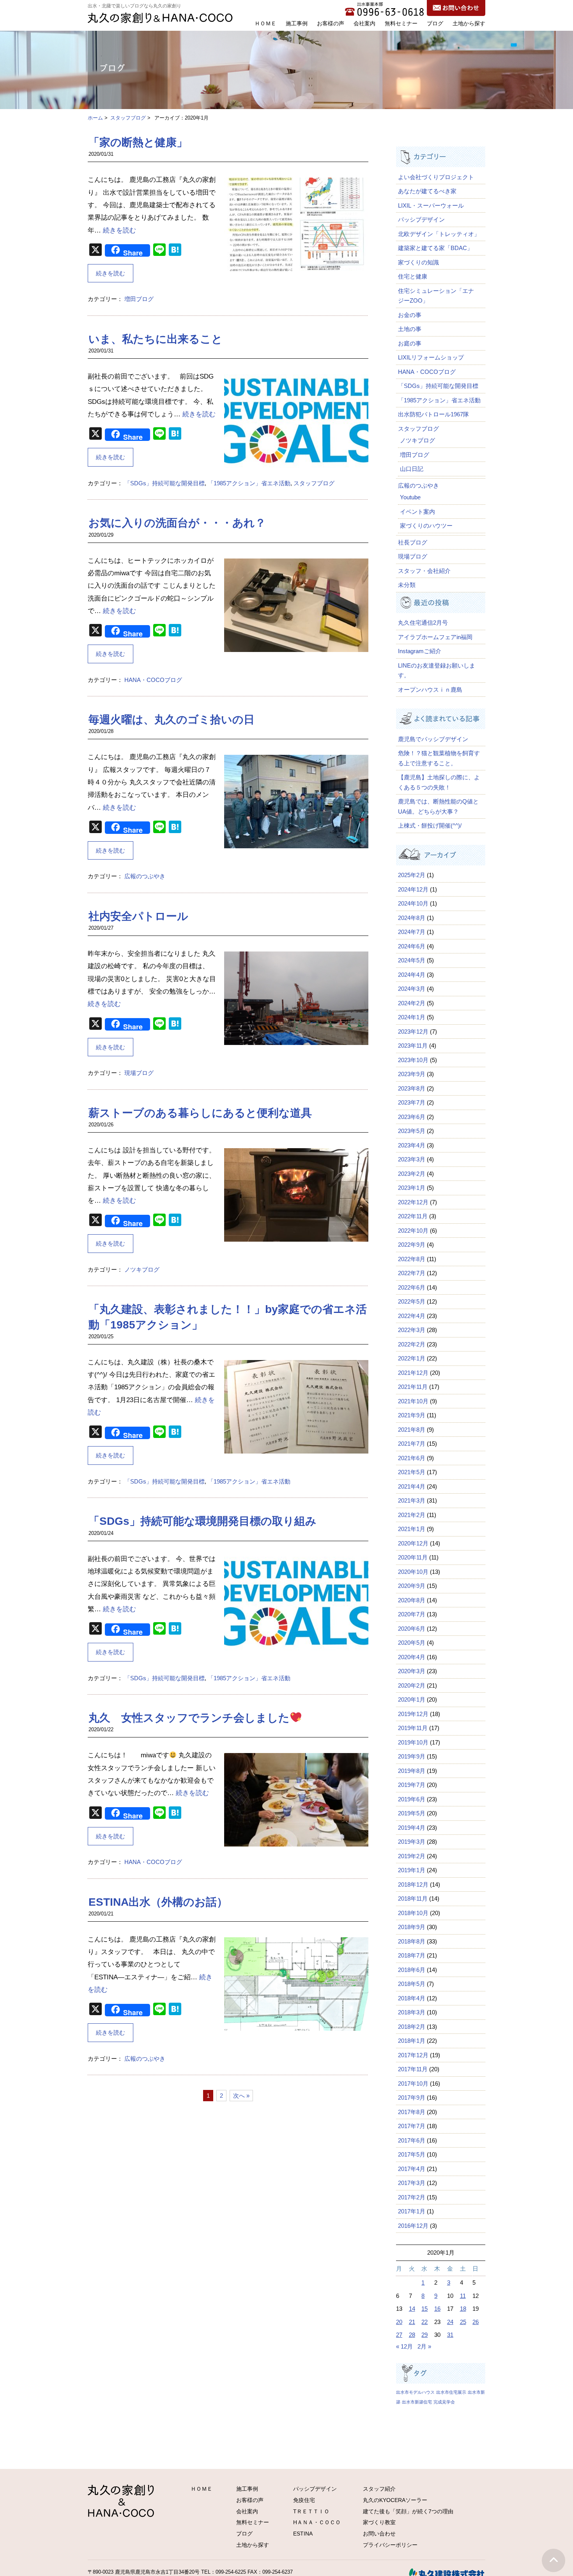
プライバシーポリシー (390, 2545)
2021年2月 (412, 1515)
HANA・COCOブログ (153, 680)
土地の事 (410, 329)
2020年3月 (412, 1671)
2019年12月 (413, 1714)
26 (476, 2322)
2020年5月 (412, 1643)
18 (463, 2309)
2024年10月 (413, 903)
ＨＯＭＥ (265, 23)
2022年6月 (412, 1287)
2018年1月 (412, 2041)
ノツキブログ (142, 1269)
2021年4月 (412, 1486)
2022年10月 (413, 1231)
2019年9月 (412, 1756)
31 (450, 2335)
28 (412, 2335)
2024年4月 (412, 975)
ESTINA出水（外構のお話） (158, 1902)
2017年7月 (412, 2126)
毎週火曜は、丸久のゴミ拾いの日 (172, 720)
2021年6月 (412, 1458)
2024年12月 (413, 889)
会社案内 (364, 23)
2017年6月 (412, 2140)
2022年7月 (412, 1273)
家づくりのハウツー (426, 526)
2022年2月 (412, 1344)
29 (424, 2335)
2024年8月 (412, 918)
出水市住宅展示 (451, 2392)
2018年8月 (412, 1941)
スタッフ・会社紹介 (424, 571)
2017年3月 (412, 2183)
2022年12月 (413, 1202)
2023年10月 (413, 1060)
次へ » (241, 2096)
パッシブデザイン (421, 219)
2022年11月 (413, 1216)
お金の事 (410, 315)
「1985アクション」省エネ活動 (249, 483)
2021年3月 (412, 1500)
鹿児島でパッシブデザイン (436, 739)
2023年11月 (413, 1046)
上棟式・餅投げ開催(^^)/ (430, 825)
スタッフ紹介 (379, 2489)
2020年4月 (412, 1657)
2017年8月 (412, 2112)
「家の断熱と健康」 (138, 142)
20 (399, 2322)
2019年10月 (413, 1742)
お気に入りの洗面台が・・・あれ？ (177, 523)
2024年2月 (412, 1003)
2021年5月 (412, 1472)
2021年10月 (413, 1401)
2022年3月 (412, 1330)
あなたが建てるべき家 (427, 191)
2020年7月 (412, 1614)
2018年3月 (412, 2012)
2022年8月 (412, 1259)
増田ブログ (139, 299)
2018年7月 (412, 1955)
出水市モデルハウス (415, 2392)
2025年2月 (412, 875)
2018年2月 (412, 2027)
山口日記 (412, 469)
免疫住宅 (304, 2500)
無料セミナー (401, 23)
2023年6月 (412, 1117)
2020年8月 (412, 1600)
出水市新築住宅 (417, 2402)
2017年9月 (412, 2098)
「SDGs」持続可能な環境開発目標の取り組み (202, 1521)
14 (412, 2309)
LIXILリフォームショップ (431, 357)
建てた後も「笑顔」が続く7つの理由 (408, 2511)
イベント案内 (417, 512)
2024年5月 (412, 960)
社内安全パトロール (138, 916)
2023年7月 (412, 1102)
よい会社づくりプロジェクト (436, 177)
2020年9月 (412, 1586)
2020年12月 (413, 1543)
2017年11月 (413, 2069)
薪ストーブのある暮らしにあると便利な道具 (200, 1113)
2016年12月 (413, 2226)
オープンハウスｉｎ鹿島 (430, 690)
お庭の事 (410, 343)
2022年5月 (412, 1301)
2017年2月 (412, 2197)
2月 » (424, 2346)
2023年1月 (412, 1188)
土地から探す (469, 23)
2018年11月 (413, 1899)
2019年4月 (412, 1828)
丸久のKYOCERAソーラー (395, 2500)
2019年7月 (412, 1785)
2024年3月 (412, 989)
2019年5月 (412, 1813)
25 (463, 2322)
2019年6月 (412, 1799)
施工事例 (297, 23)
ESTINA (303, 2534)
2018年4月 (412, 1998)
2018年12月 (413, 1884)
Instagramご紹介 (420, 651)
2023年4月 (412, 1145)
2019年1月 (412, 1870)
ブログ (435, 23)
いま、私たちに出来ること (156, 339)
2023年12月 (413, 1032)
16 (437, 2309)
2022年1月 (412, 1358)
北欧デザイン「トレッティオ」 (439, 234)
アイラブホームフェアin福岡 (435, 637)
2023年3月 (412, 1159)
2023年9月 (412, 1074)
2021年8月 (412, 1430)
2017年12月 (413, 2055)
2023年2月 (412, 1174)
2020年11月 (413, 1557)
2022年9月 (412, 1245)
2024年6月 (412, 946)
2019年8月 (412, 1771)
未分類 (407, 585)
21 (412, 2322)
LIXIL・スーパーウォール (431, 205)
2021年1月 (412, 1529)
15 (424, 2309)
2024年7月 (412, 932)
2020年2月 (412, 1685)
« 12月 (404, 2346)
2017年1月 (412, 2211)
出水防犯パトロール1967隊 (433, 414)
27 (399, 2335)
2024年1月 (412, 1017)
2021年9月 (412, 1415)
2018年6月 (412, 1970)
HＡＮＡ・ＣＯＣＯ (317, 2522)
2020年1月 (412, 1699)
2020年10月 (413, 1572)
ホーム (95, 118)
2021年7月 (412, 1444)
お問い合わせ (379, 2534)
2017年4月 (412, 2169)
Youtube (410, 497)
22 (424, 2322)
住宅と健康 (413, 276)
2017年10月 (413, 2084)
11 (463, 2296)
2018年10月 (413, 1913)
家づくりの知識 (418, 262)
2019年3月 (412, 1842)
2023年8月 (412, 1088)
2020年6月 (412, 1629)
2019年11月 (413, 1728)
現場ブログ (139, 1073)
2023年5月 (412, 1131)
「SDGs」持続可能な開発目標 (164, 483)
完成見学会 (444, 2402)
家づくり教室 (379, 2522)
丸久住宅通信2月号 (423, 623)
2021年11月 (413, 1387)
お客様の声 (331, 23)
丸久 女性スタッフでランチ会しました (189, 1718)
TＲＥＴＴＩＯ (311, 2511)
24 (450, 2322)
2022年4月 (412, 1316)
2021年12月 (413, 1373)
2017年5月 (412, 2154)
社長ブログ (413, 542)
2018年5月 (412, 1984)
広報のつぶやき (145, 876)
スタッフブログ (128, 118)
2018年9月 (412, 1927)
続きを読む (119, 230)
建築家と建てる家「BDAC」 (435, 248)
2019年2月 (412, 1856)
